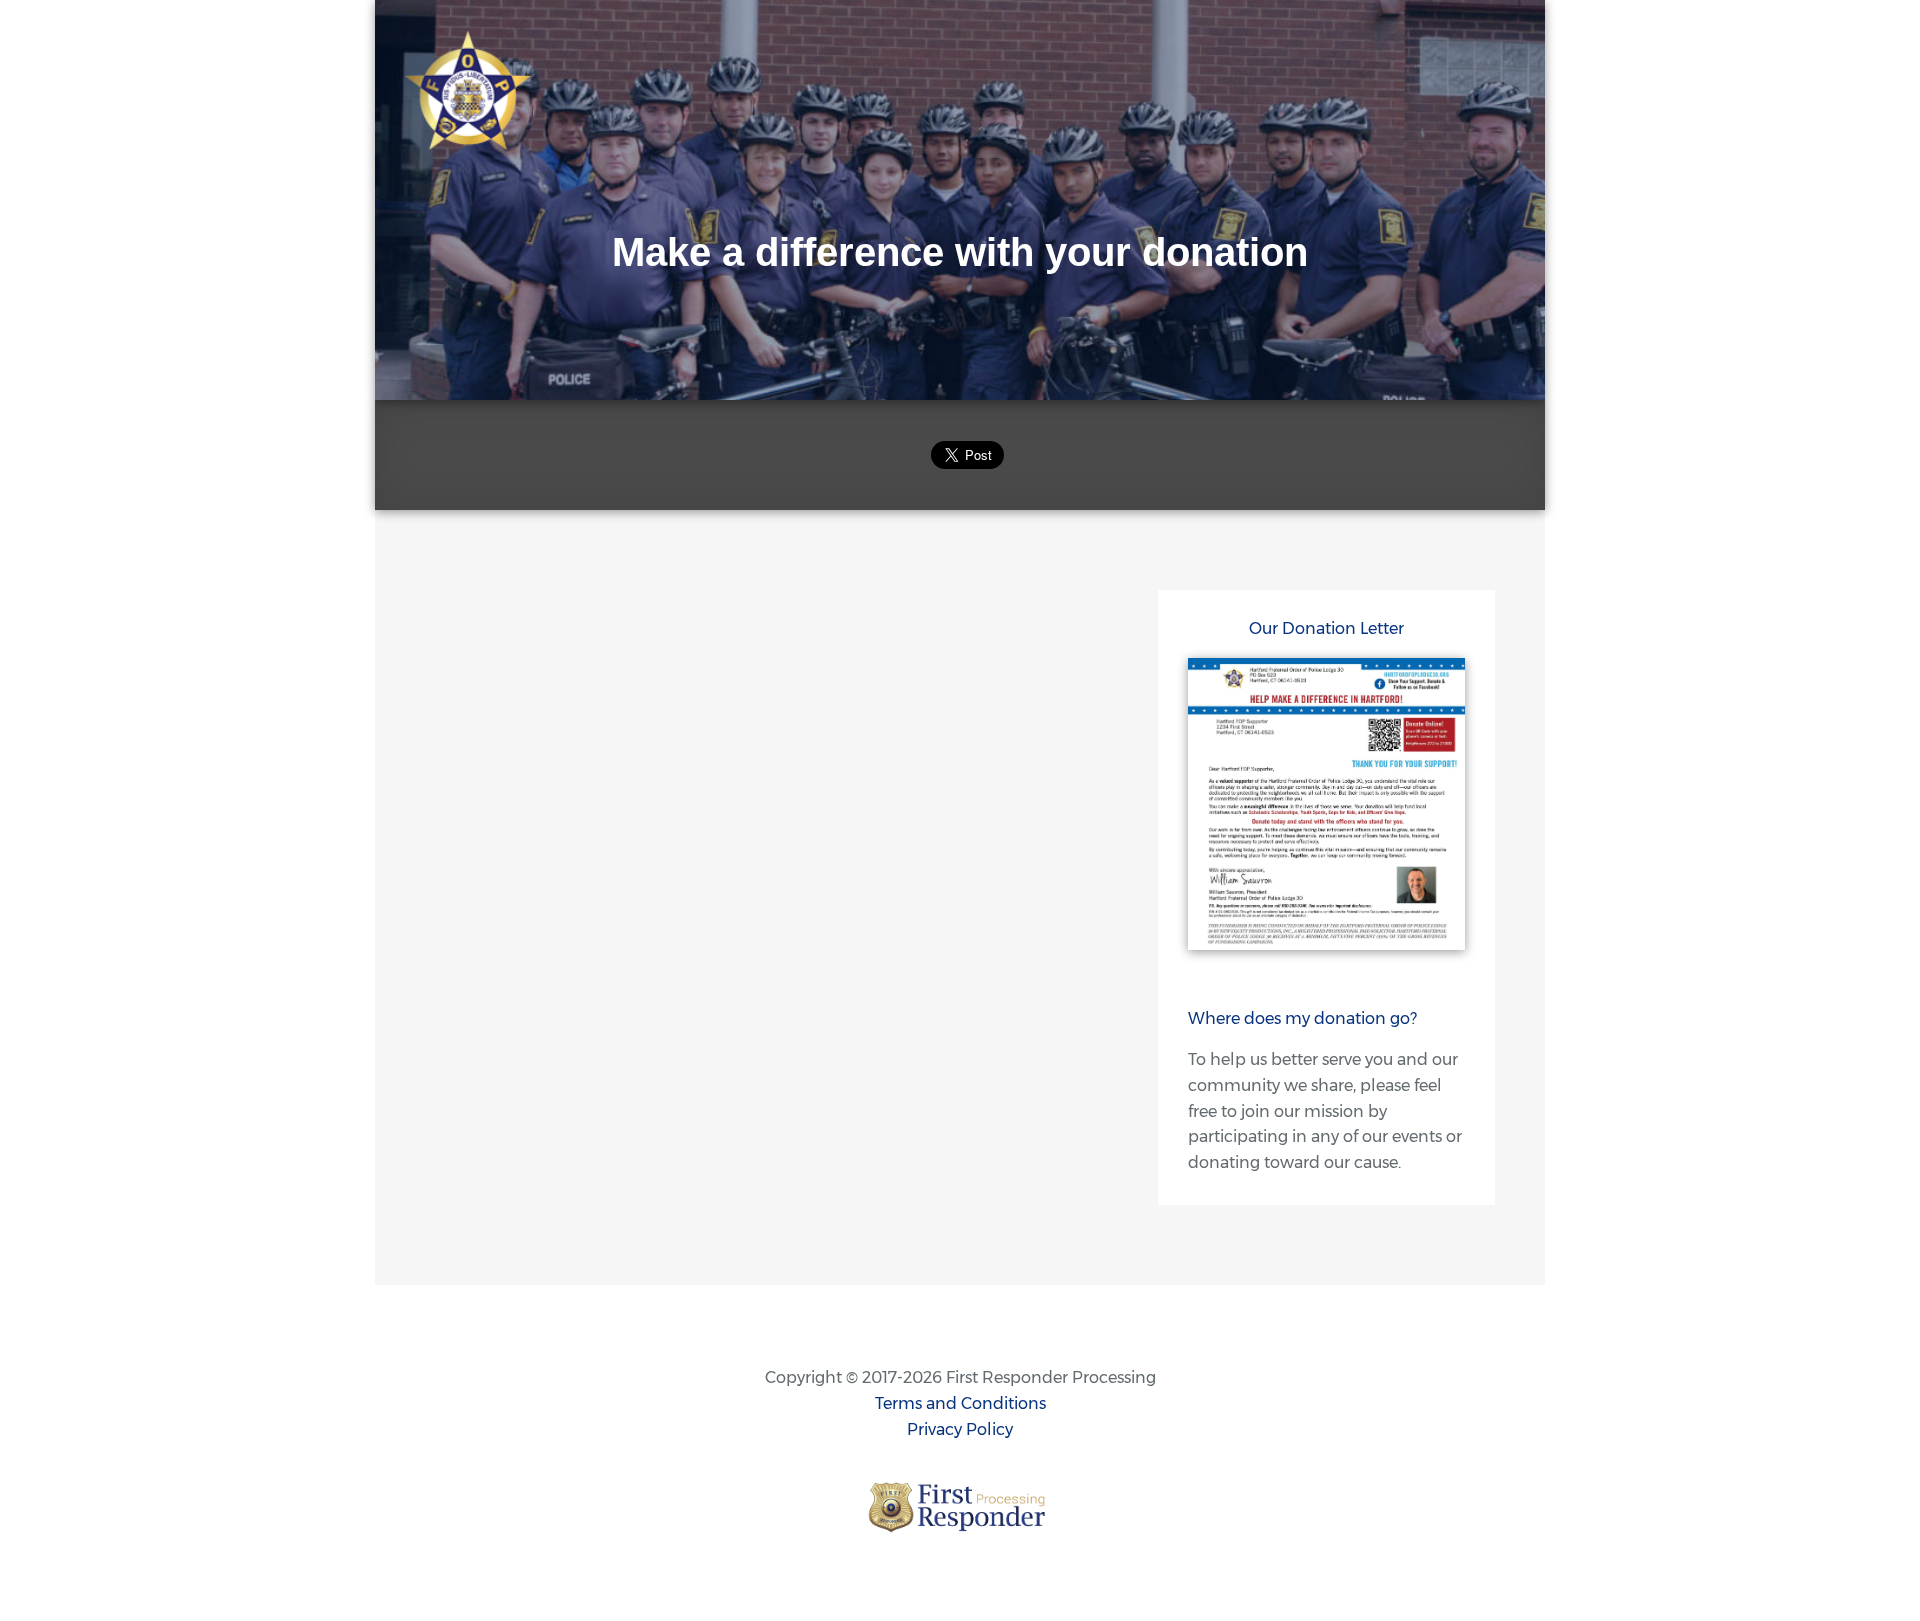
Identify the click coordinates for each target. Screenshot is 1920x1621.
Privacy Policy (960, 1429)
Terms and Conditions (960, 1403)
